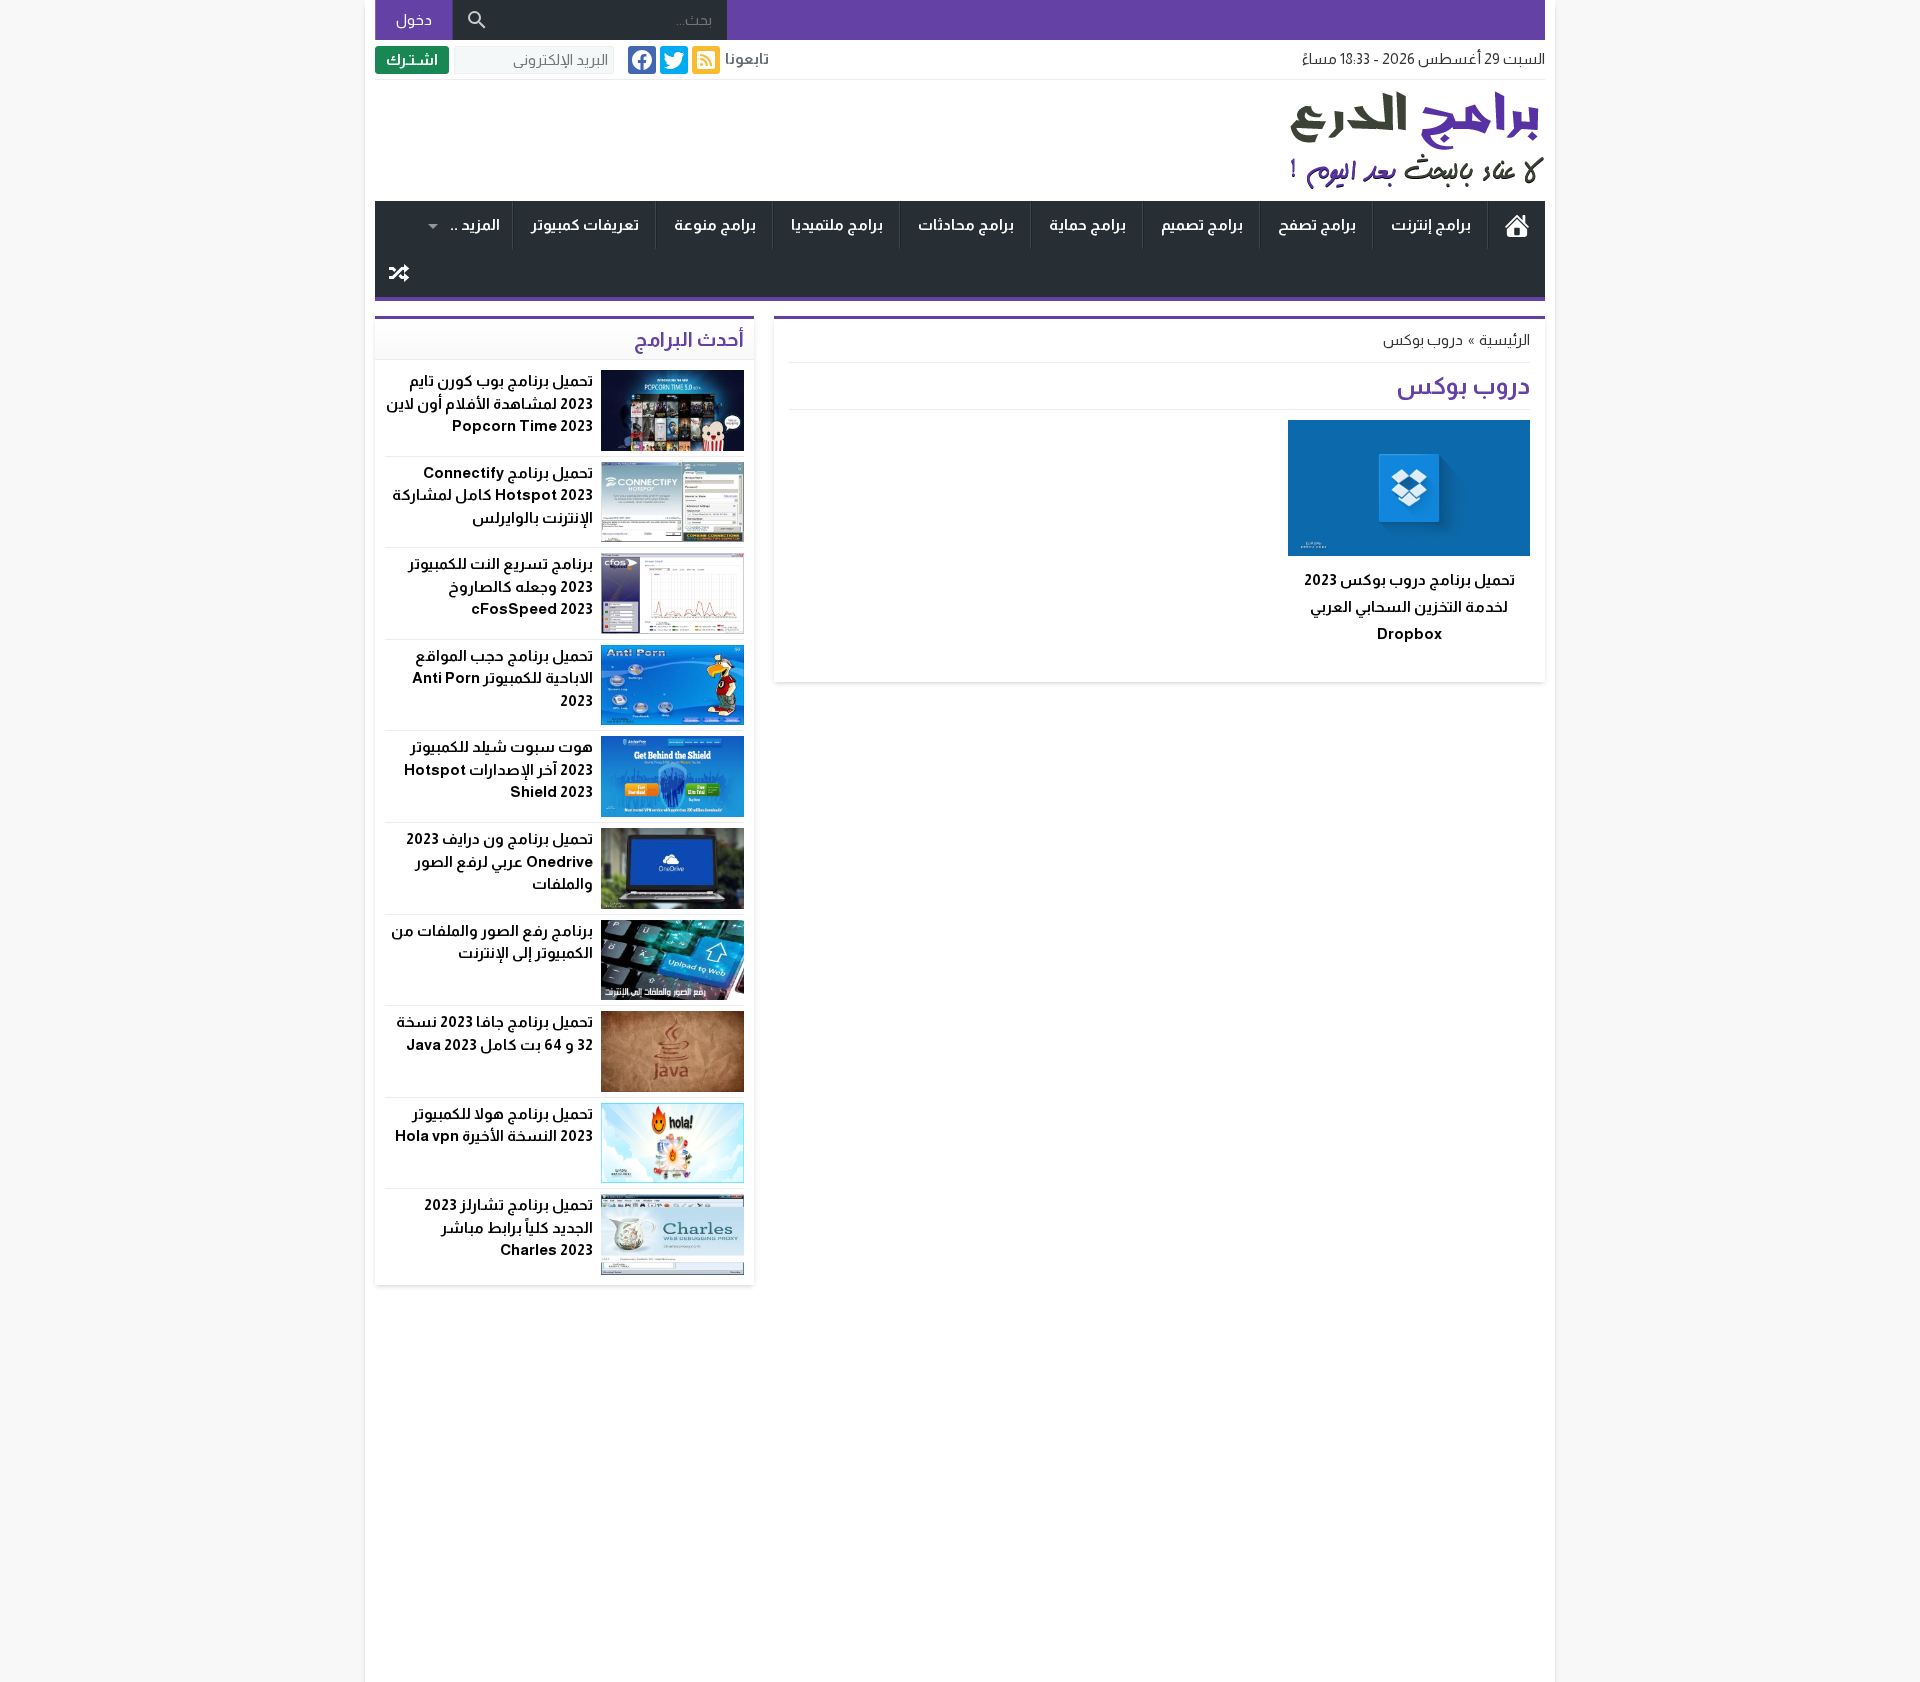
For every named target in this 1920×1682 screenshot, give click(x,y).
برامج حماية (1087, 224)
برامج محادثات (966, 224)
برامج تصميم (1202, 224)
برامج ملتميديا (837, 224)
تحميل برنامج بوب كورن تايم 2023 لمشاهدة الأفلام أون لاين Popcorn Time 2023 (489, 403)
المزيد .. (475, 224)
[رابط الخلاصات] (704, 60)
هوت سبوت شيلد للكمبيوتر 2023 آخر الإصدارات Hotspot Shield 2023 (498, 769)
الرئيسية (1517, 225)
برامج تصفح (1317, 224)
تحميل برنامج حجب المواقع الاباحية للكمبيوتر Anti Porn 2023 (502, 678)
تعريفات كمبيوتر (585, 224)
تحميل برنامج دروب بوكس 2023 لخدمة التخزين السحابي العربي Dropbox (1409, 606)
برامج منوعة (715, 224)
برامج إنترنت (1431, 224)
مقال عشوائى (399, 273)
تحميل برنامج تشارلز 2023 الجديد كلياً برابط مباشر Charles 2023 (508, 1227)
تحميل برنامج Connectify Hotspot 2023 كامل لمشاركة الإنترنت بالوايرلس (492, 495)
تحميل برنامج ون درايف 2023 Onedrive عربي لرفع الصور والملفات (499, 861)
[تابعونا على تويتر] (672, 60)
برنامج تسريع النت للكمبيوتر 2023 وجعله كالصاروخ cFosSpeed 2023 (500, 586)
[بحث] (477, 20)
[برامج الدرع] (1324, 140)
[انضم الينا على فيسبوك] (640, 60)
